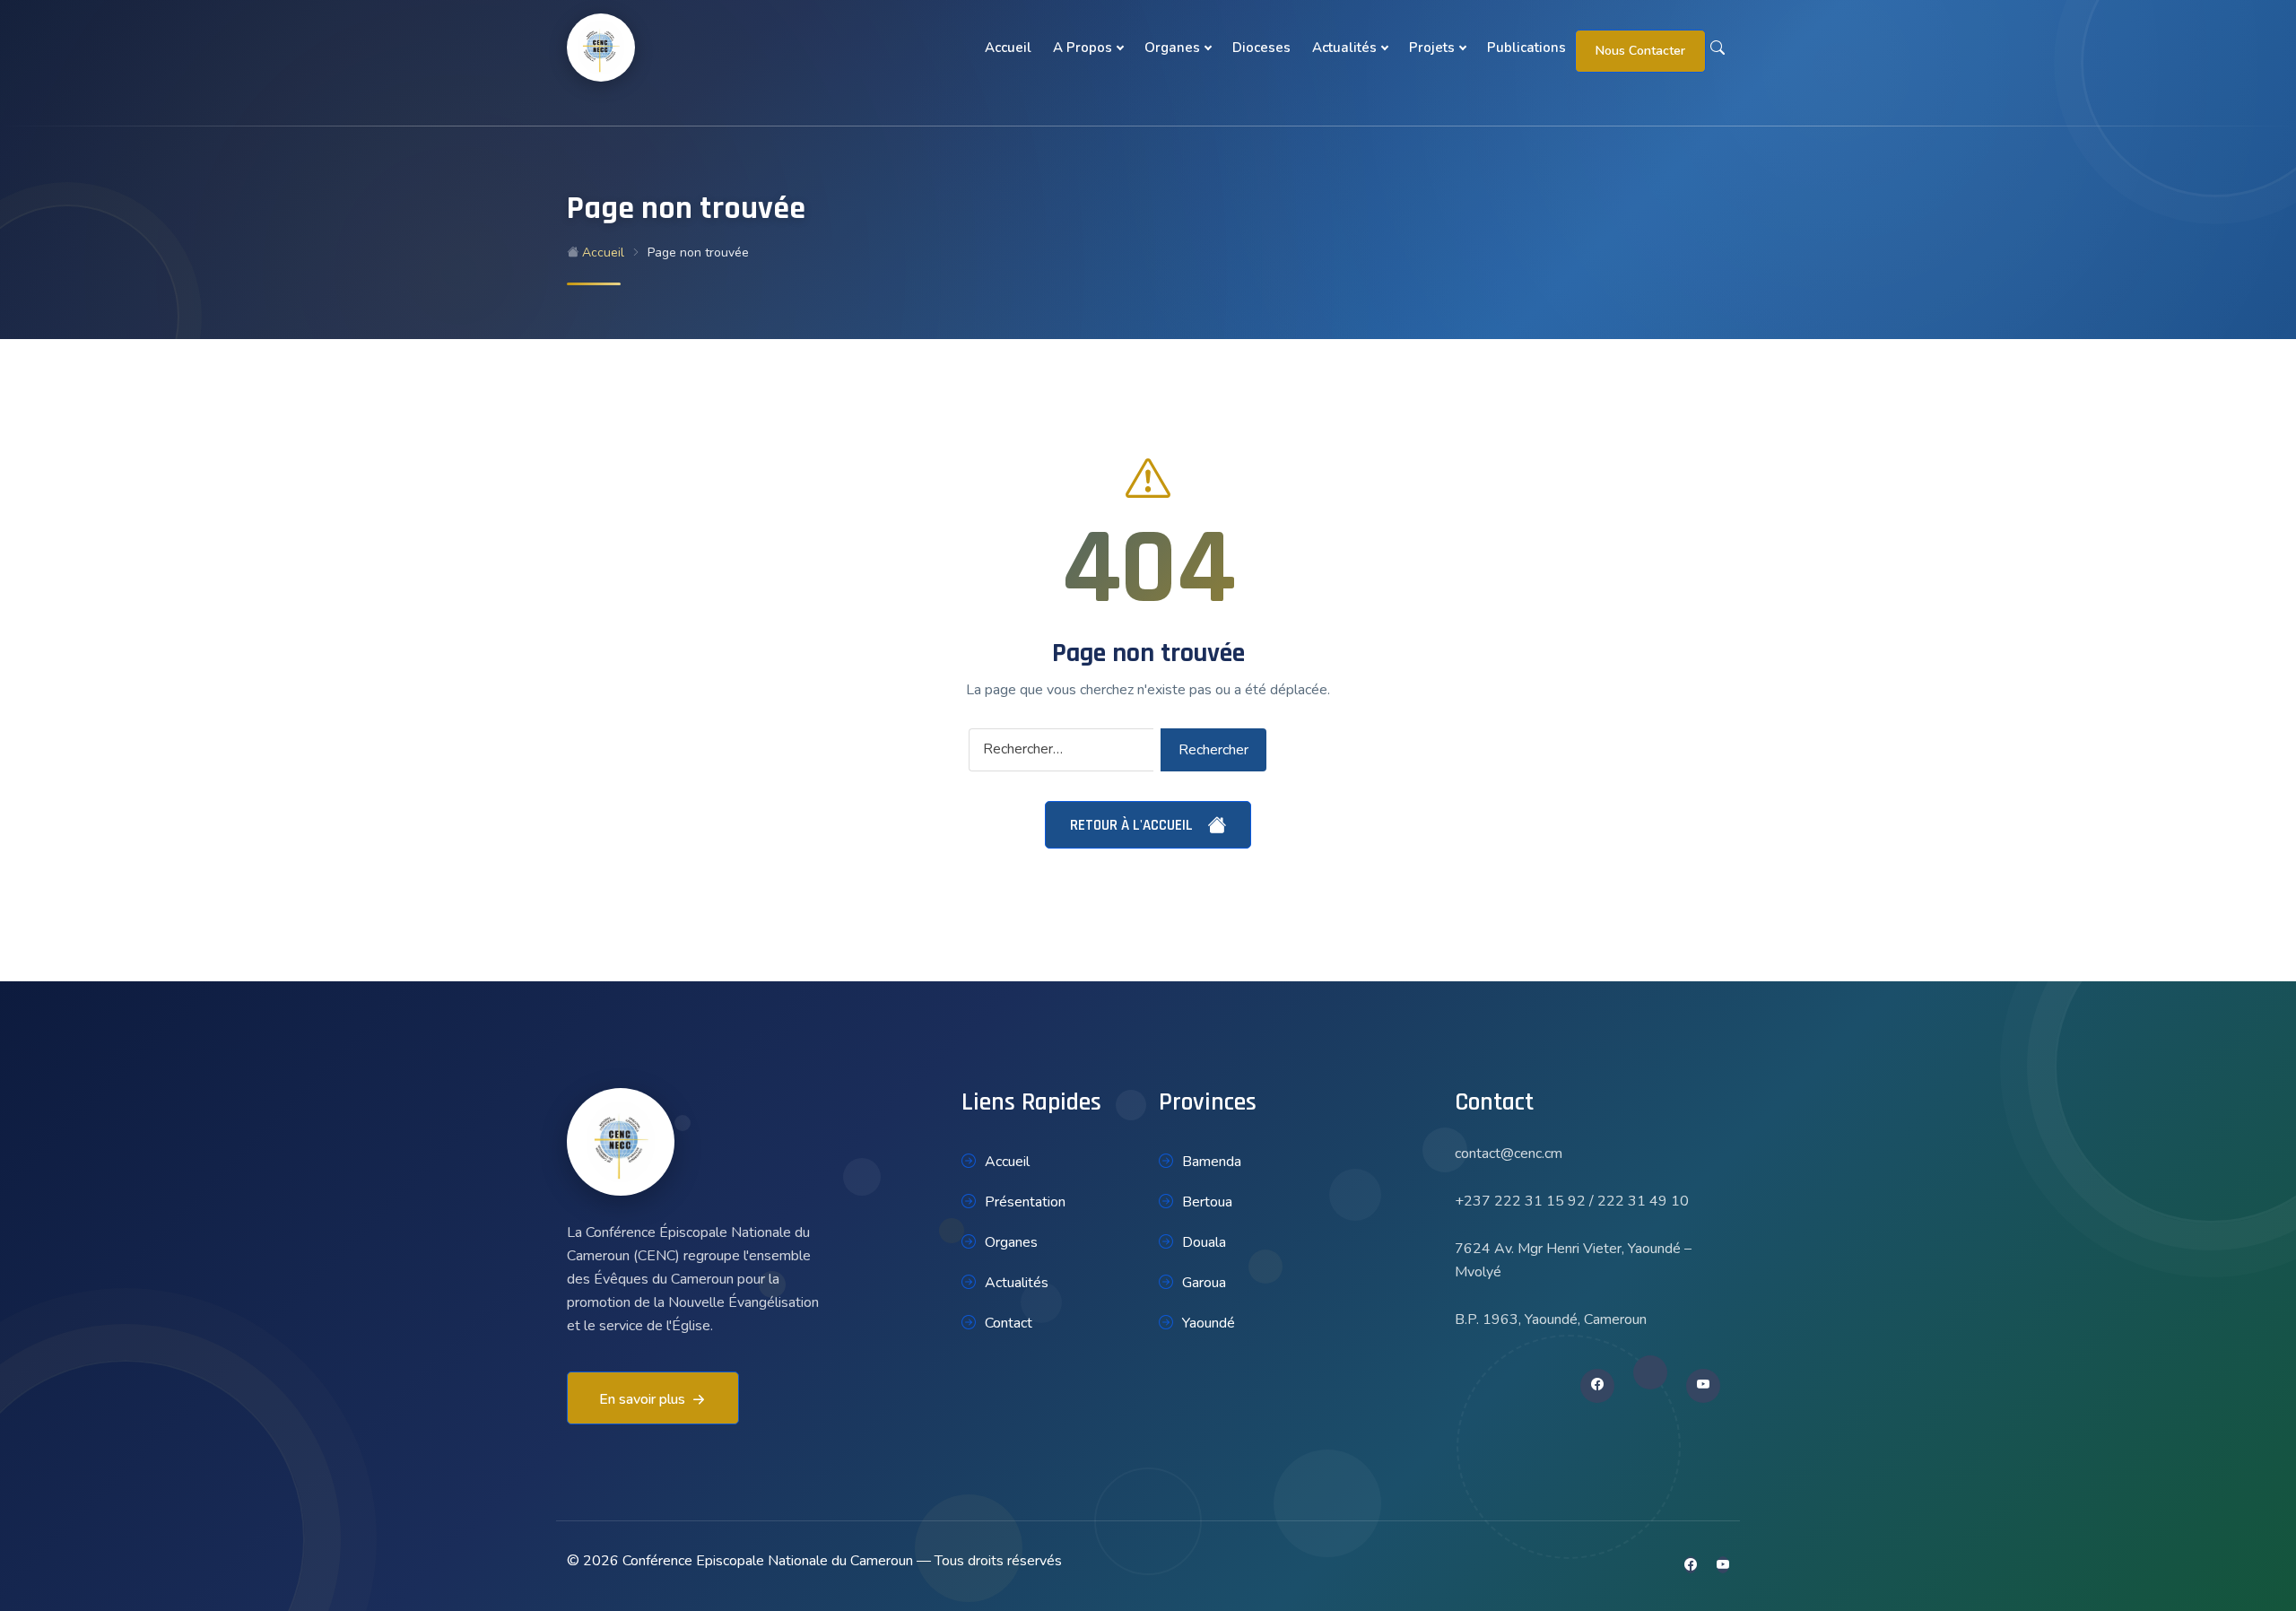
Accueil (1008, 48)
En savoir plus (642, 1399)
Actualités (1344, 48)
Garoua (1204, 1283)
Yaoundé (1209, 1323)
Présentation (1025, 1202)
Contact (1009, 1323)
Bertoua (1207, 1202)
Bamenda (1212, 1162)
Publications (1526, 48)
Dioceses (1261, 48)
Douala (1204, 1242)
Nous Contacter (1640, 51)
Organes (1172, 48)
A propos (1083, 48)
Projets (1432, 48)
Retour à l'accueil (1133, 825)
